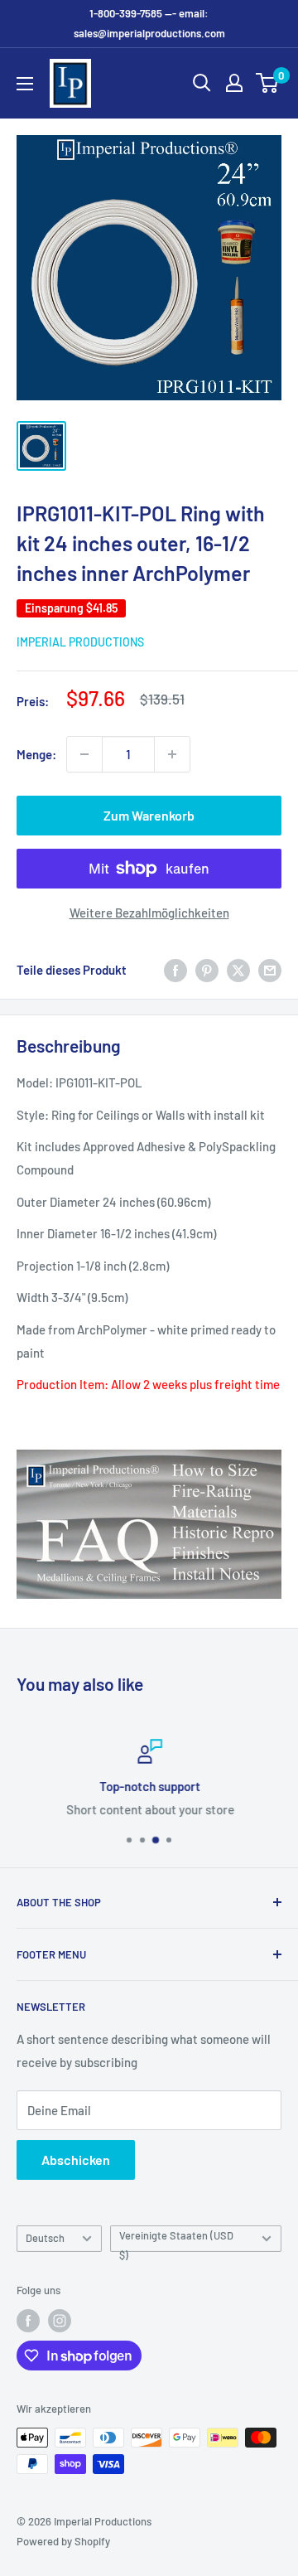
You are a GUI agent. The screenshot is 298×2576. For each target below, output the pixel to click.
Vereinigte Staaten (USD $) (176, 2240)
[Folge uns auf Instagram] (60, 2321)
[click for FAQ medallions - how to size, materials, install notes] (149, 1449)
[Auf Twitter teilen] (238, 970)
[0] (268, 83)
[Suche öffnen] (202, 83)
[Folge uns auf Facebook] (28, 2321)
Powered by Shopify (63, 2541)
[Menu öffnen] (25, 84)
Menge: (36, 754)
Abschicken (76, 2160)
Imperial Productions (80, 642)
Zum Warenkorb (149, 815)
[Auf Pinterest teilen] (207, 970)
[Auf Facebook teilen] (175, 970)
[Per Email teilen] (270, 970)
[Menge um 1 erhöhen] (172, 754)
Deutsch (45, 2238)
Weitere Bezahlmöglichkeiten (149, 913)
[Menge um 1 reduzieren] (84, 754)
